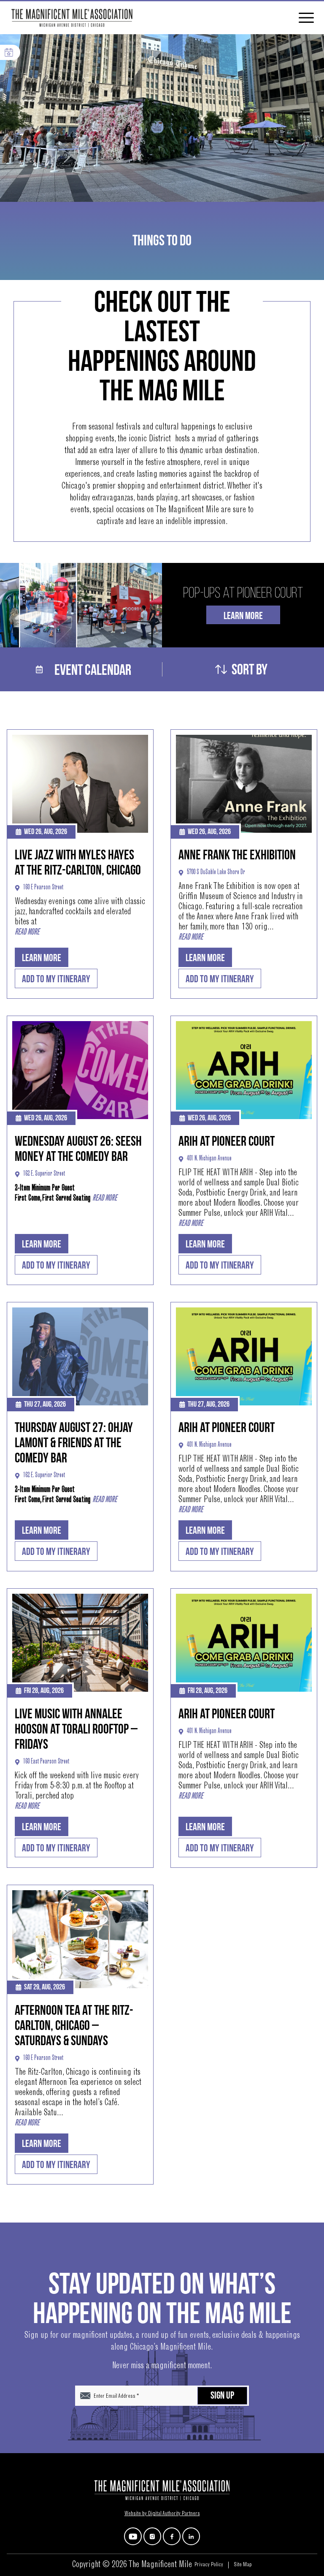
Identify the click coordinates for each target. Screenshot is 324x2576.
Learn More (243, 616)
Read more (27, 932)
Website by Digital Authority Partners (162, 2514)
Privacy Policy (209, 2565)
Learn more (42, 958)
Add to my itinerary (56, 979)
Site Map (243, 2565)
